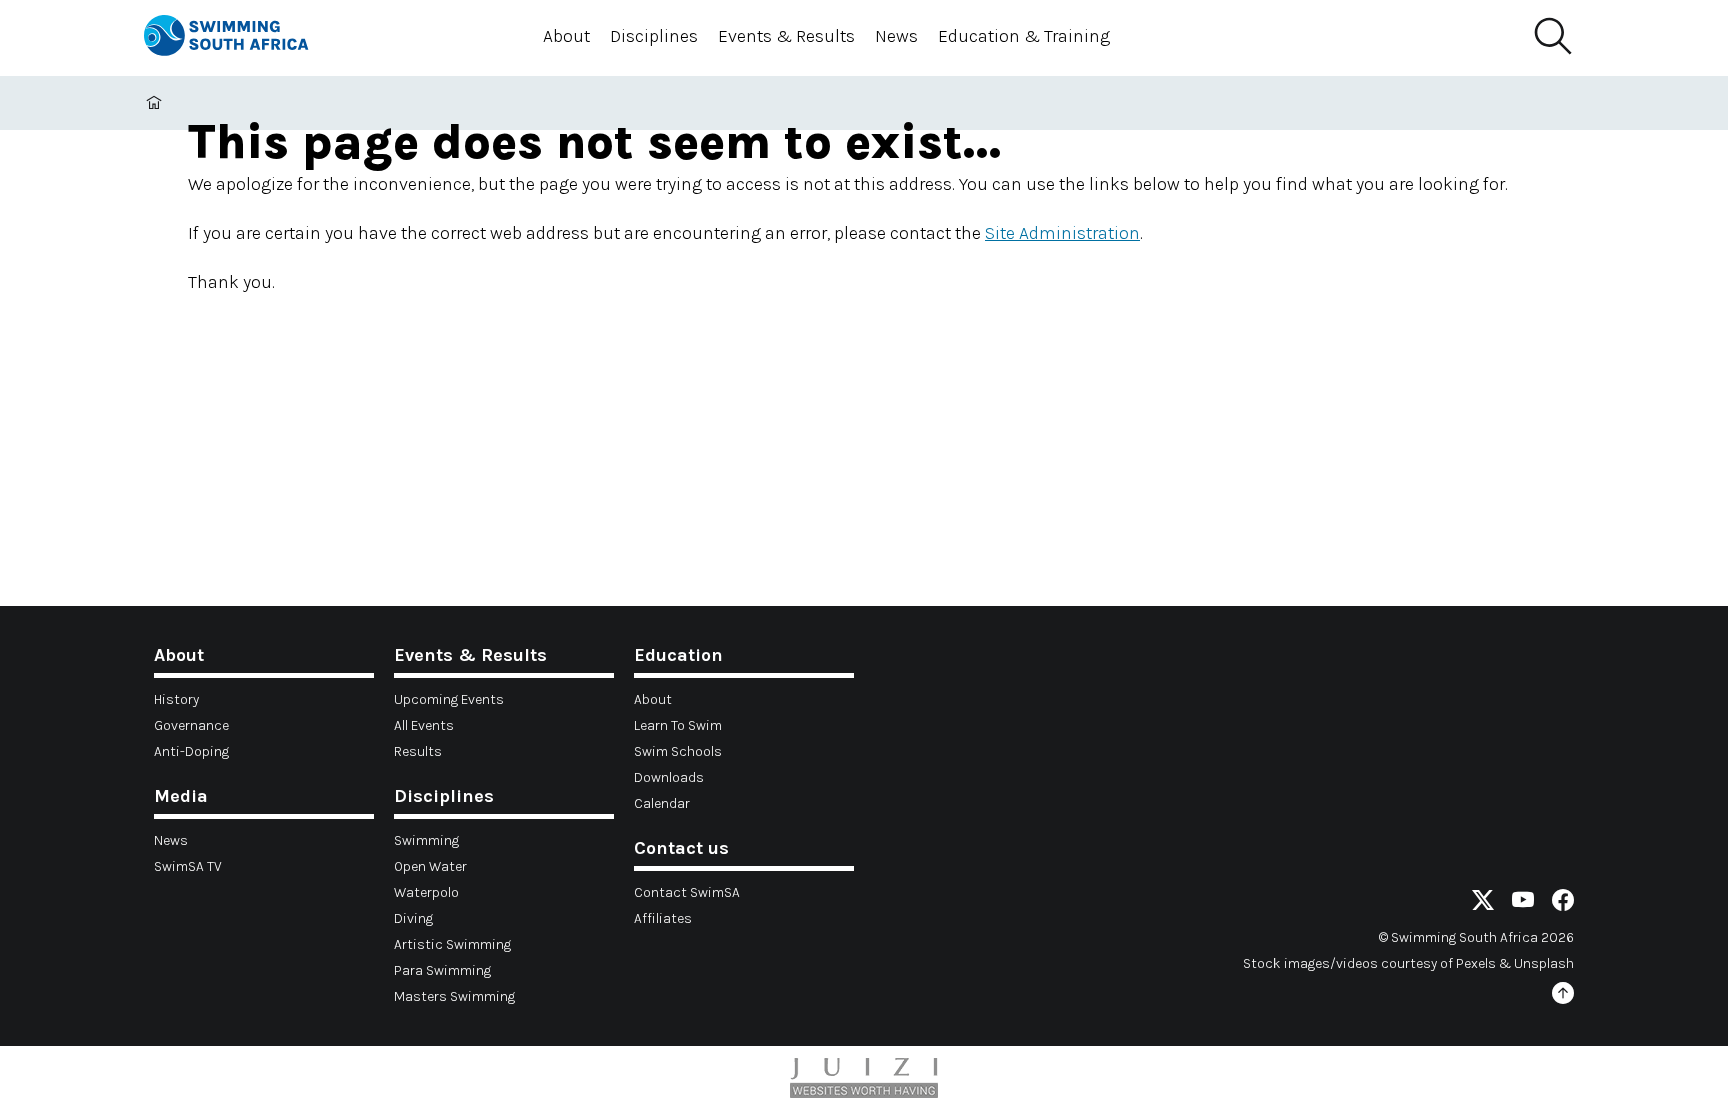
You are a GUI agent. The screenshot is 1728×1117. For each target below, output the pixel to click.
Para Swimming (442, 970)
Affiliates (663, 918)
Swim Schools (678, 751)
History (176, 699)
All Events (424, 725)
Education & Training (1024, 36)
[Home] (244, 38)
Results (418, 751)
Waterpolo (426, 892)
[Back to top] (1563, 996)
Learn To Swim (678, 725)
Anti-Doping (191, 751)
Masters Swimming (454, 996)
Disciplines (654, 36)
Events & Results (786, 36)
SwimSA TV (188, 866)
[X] (1483, 903)
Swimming (426, 840)
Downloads (669, 777)
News (896, 36)
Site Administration (1062, 233)
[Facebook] (1563, 903)
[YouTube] (1523, 903)
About (566, 36)
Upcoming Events (449, 699)
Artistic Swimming (452, 944)
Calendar (662, 803)
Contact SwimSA (687, 892)
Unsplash (1544, 963)
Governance (191, 725)
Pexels (1476, 963)
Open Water (430, 866)
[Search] (1552, 37)
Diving (413, 918)
